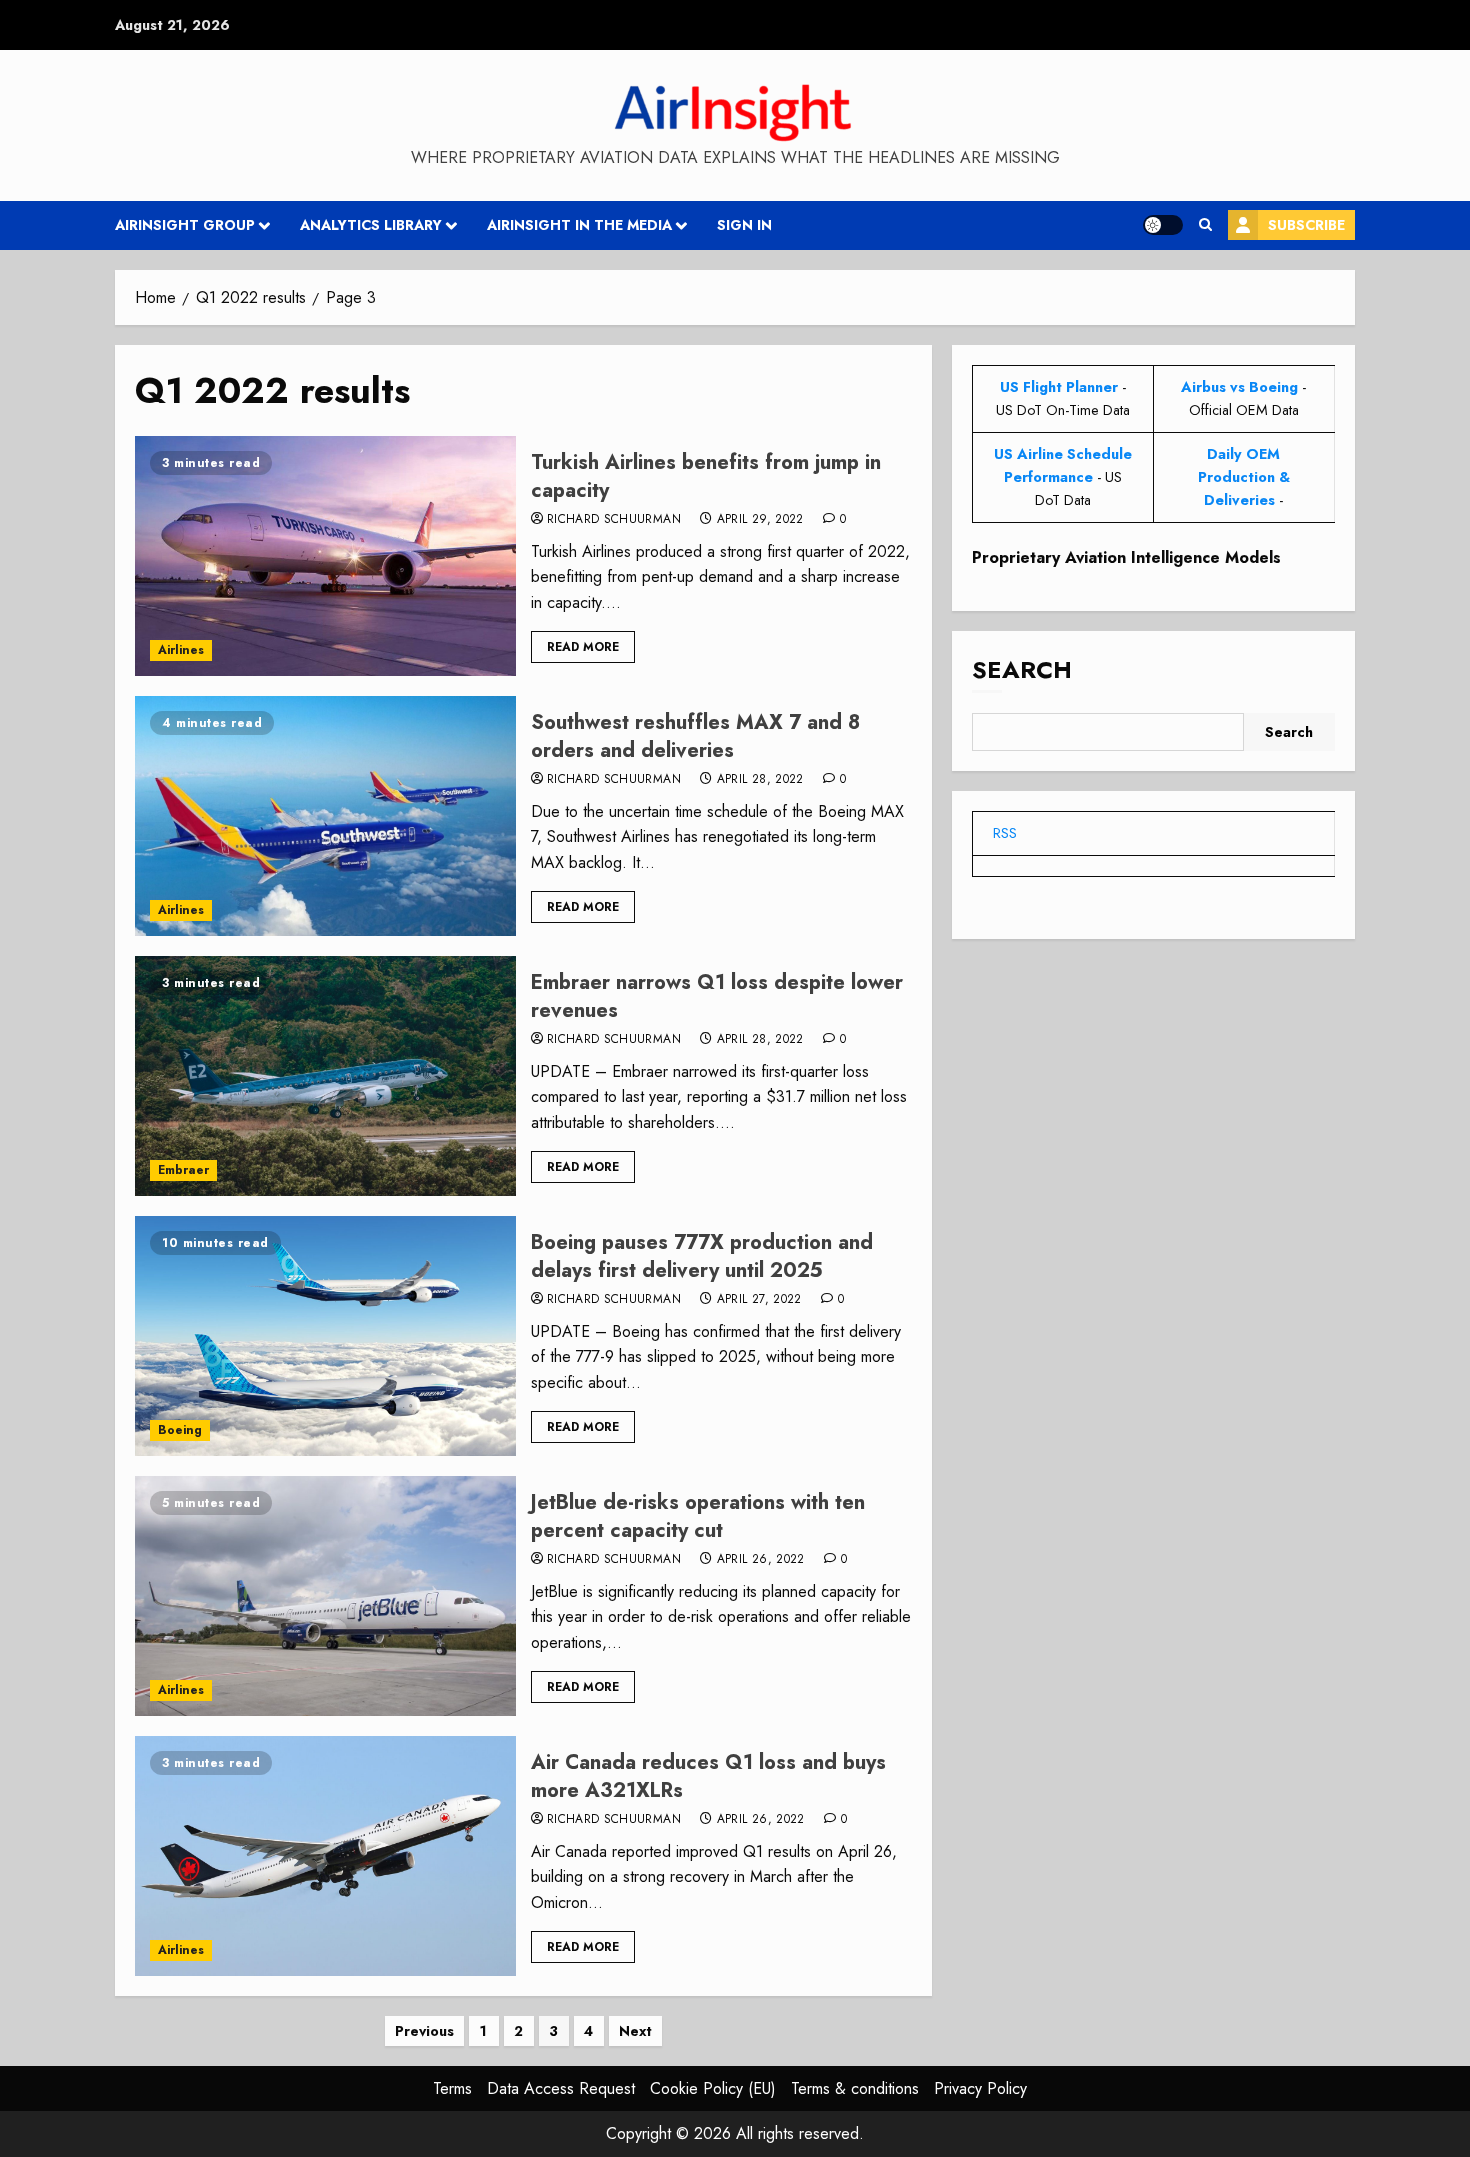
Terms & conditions (855, 2088)
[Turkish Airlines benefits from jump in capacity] (325, 556)
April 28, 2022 (760, 780)
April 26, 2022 (761, 1560)
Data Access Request (561, 2088)
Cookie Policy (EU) (713, 2088)
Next (635, 2031)
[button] (1205, 225)
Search (1022, 669)
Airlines (181, 650)
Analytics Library (371, 225)
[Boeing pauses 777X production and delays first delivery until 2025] (325, 1336)
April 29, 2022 (760, 520)
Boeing (180, 1430)
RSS (1005, 833)
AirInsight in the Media (579, 225)
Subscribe (1306, 225)
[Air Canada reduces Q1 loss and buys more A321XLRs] (325, 1856)
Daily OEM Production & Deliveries (1244, 477)
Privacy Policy (980, 2088)
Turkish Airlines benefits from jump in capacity (706, 476)
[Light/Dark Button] (1163, 225)
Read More (583, 647)
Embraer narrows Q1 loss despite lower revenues (717, 996)
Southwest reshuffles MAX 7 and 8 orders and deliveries (695, 736)
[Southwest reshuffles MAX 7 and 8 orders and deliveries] (325, 816)
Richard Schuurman (614, 520)
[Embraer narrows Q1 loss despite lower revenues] (325, 1076)
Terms (452, 2088)
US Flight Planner (1059, 387)
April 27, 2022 (759, 1300)
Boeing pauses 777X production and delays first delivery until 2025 (702, 1256)
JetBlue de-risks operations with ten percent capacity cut (698, 1516)
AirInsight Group (185, 225)
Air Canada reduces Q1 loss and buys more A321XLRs (708, 1776)
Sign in (744, 225)
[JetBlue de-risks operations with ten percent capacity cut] (325, 1596)
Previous (424, 2031)
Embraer (183, 1170)
